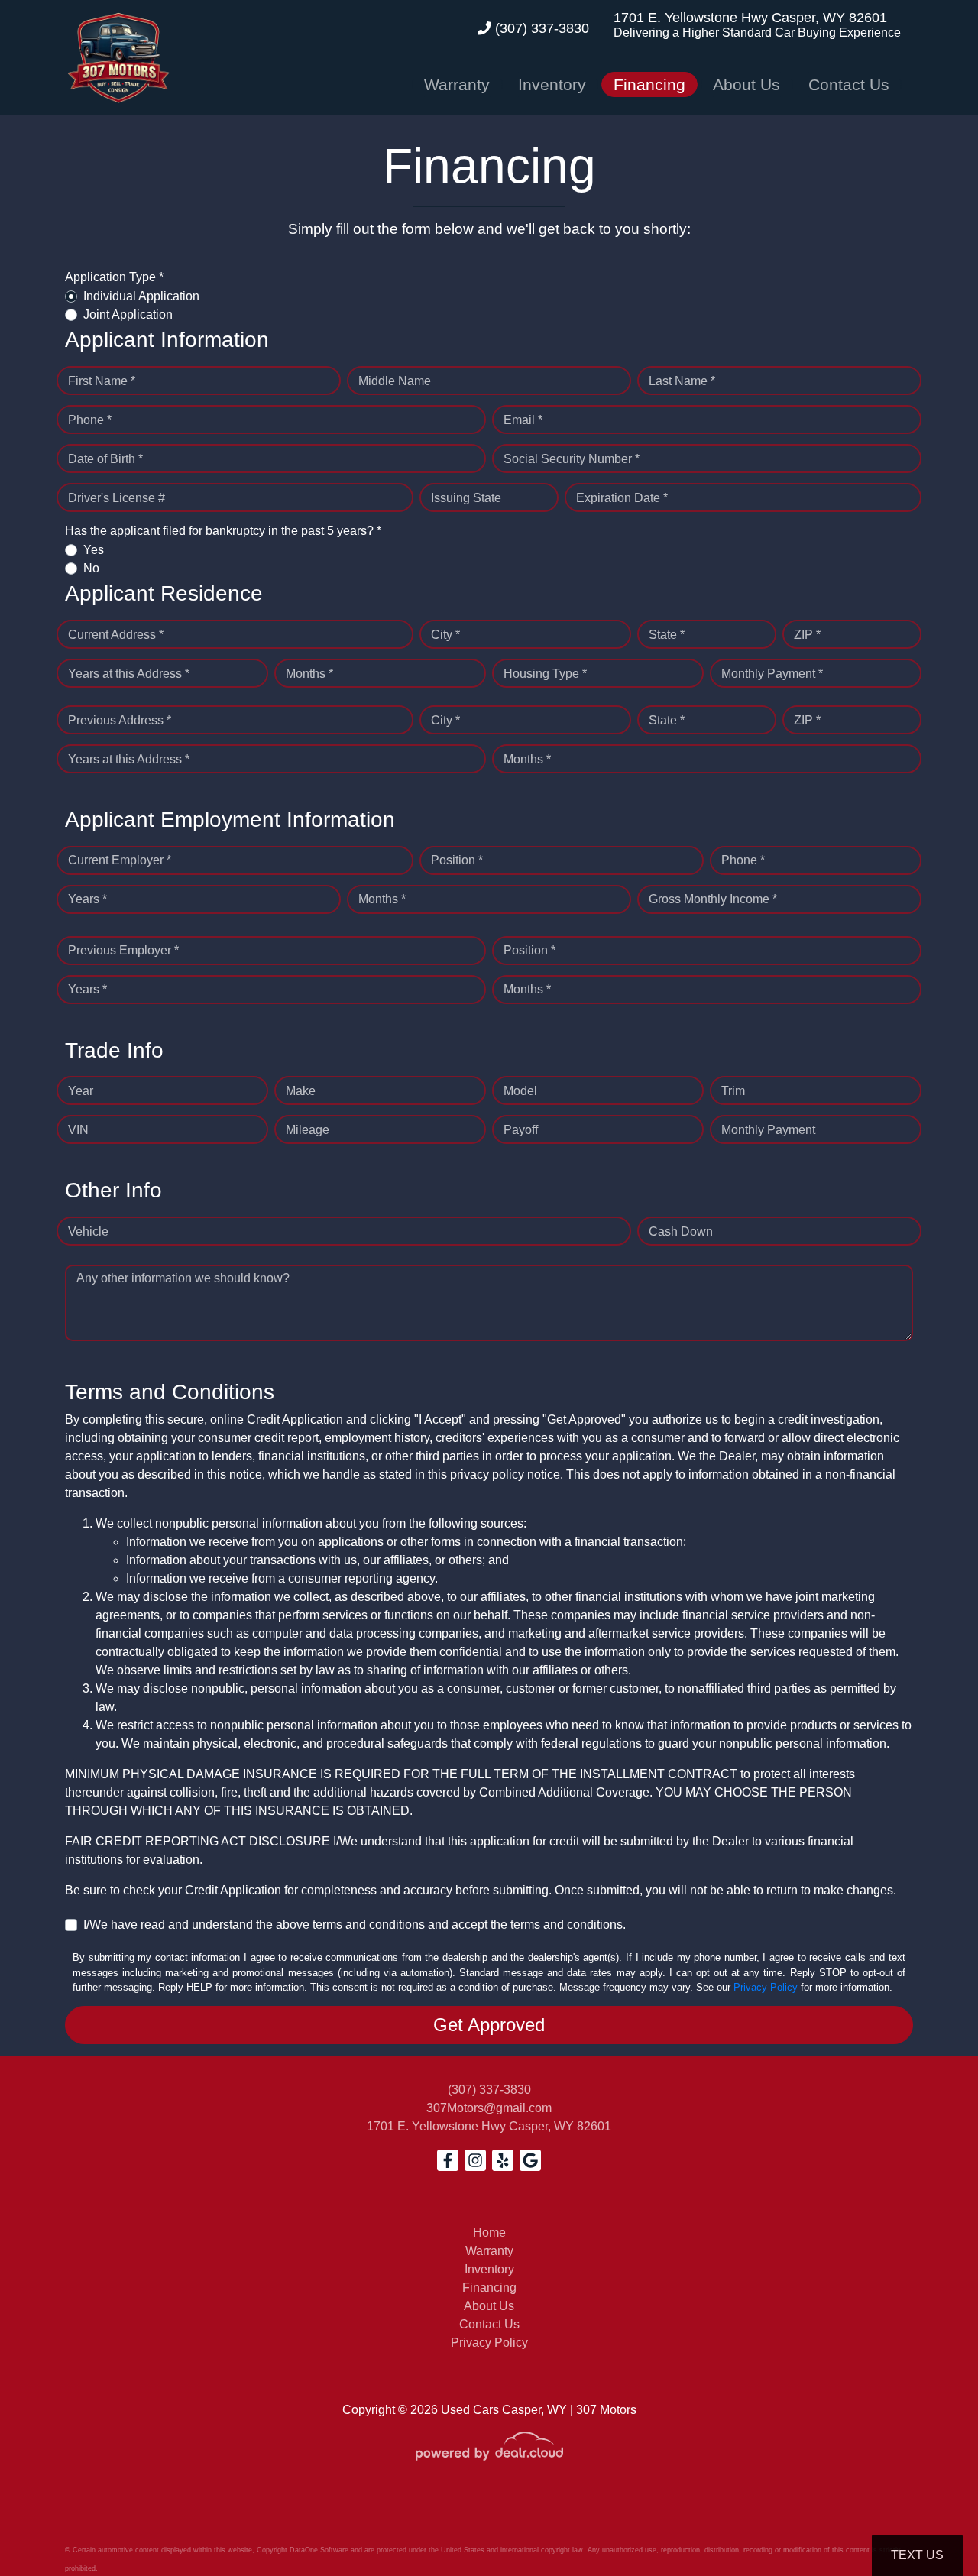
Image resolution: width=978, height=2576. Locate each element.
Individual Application (141, 296)
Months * (309, 674)
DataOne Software (319, 2550)
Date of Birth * (105, 459)
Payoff (521, 1130)
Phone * (90, 420)
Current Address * (116, 635)
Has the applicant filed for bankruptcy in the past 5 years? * (223, 531)
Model (520, 1091)
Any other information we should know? (183, 1278)
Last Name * (682, 381)
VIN (78, 1130)
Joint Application (128, 314)
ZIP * (807, 635)
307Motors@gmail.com (489, 2108)
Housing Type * (545, 674)
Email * (523, 420)
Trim (733, 1091)
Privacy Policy (766, 1987)
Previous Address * (120, 720)
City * (445, 635)
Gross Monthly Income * (713, 899)
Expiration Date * (622, 498)
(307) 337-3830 (540, 28)
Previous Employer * (123, 950)
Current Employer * (120, 860)
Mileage (308, 1130)
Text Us (917, 2555)
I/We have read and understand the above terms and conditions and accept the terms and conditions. (355, 1925)
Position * (457, 860)
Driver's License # (117, 498)
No (91, 568)
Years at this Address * (129, 674)
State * (667, 635)
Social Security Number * (572, 459)
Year (81, 1091)
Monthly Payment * (772, 674)
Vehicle (88, 1231)
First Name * (102, 381)
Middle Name (395, 381)
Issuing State (466, 498)
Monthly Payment (768, 1130)
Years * (87, 899)
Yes (94, 550)
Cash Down (681, 1231)
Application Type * (114, 277)
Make (301, 1091)
